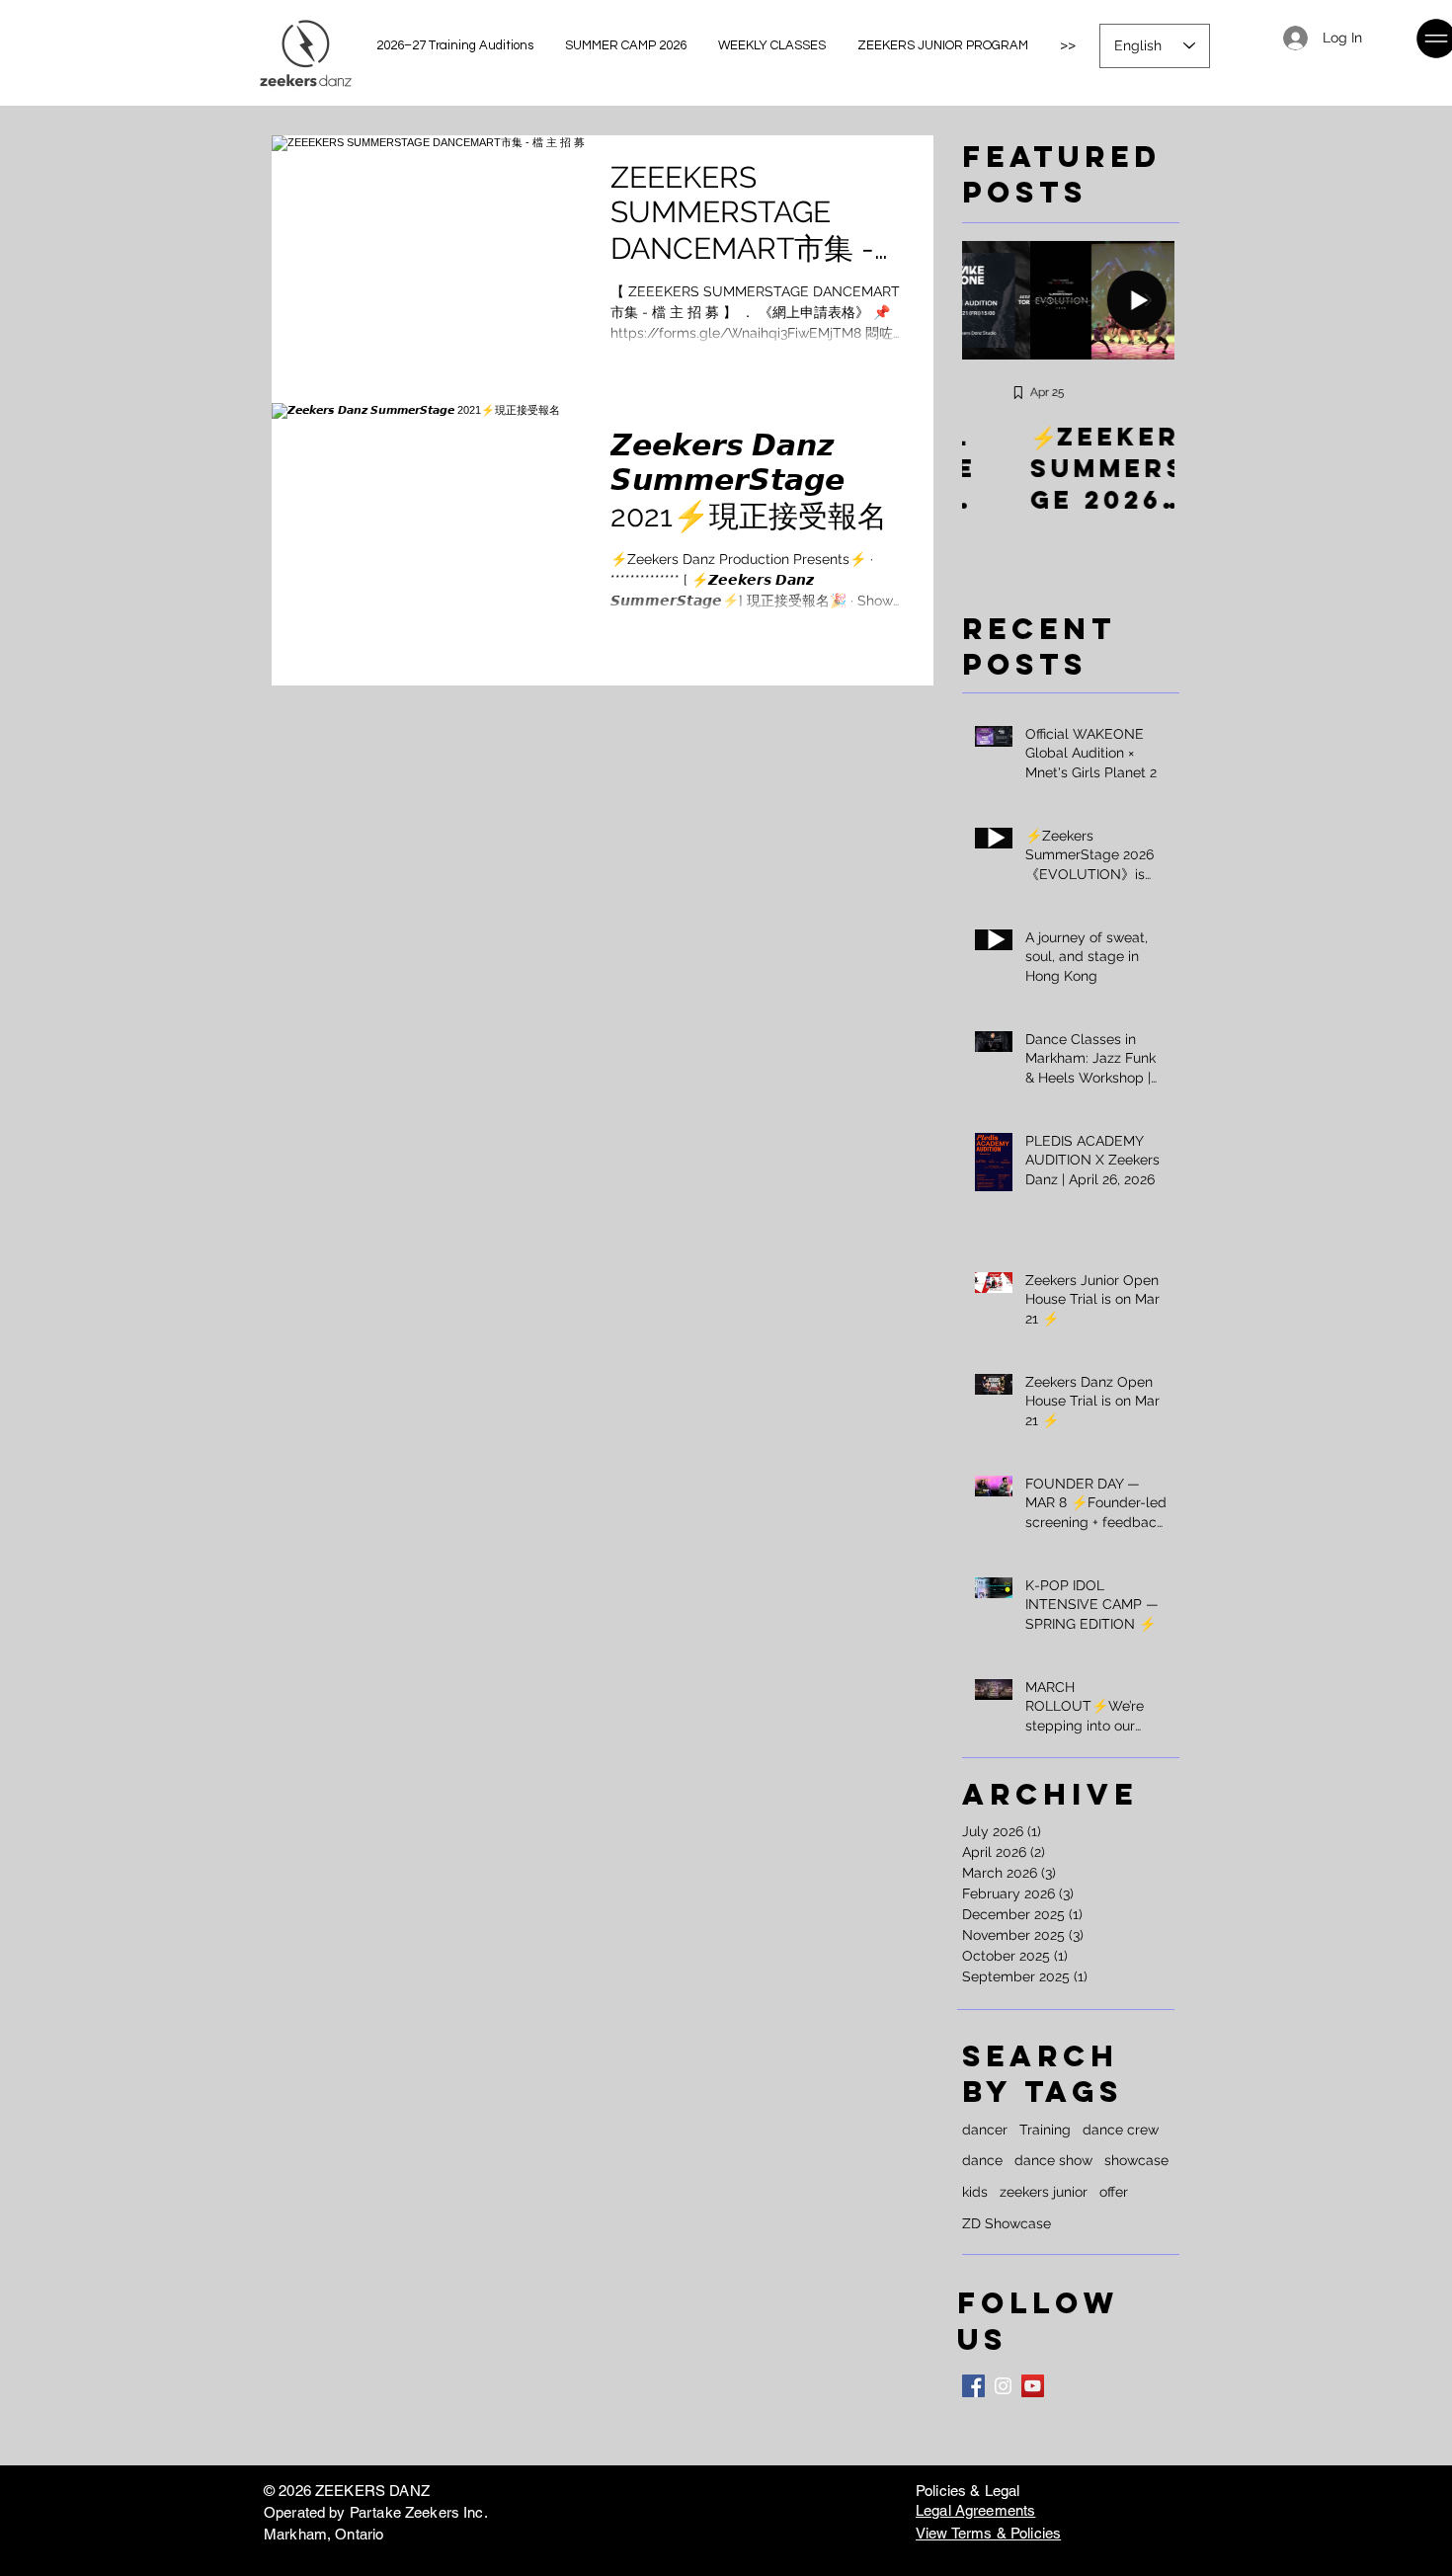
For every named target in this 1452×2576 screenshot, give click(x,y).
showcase (1136, 2160)
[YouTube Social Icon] (1033, 2386)
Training (1045, 2130)
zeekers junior (1044, 2192)
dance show (1053, 2160)
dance (982, 2160)
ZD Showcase (1007, 2223)
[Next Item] (1148, 300)
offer (1114, 2192)
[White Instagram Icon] (1003, 2386)
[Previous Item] (989, 300)
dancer (985, 2130)
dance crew (1121, 2130)
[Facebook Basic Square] (973, 2386)
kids (975, 2192)
